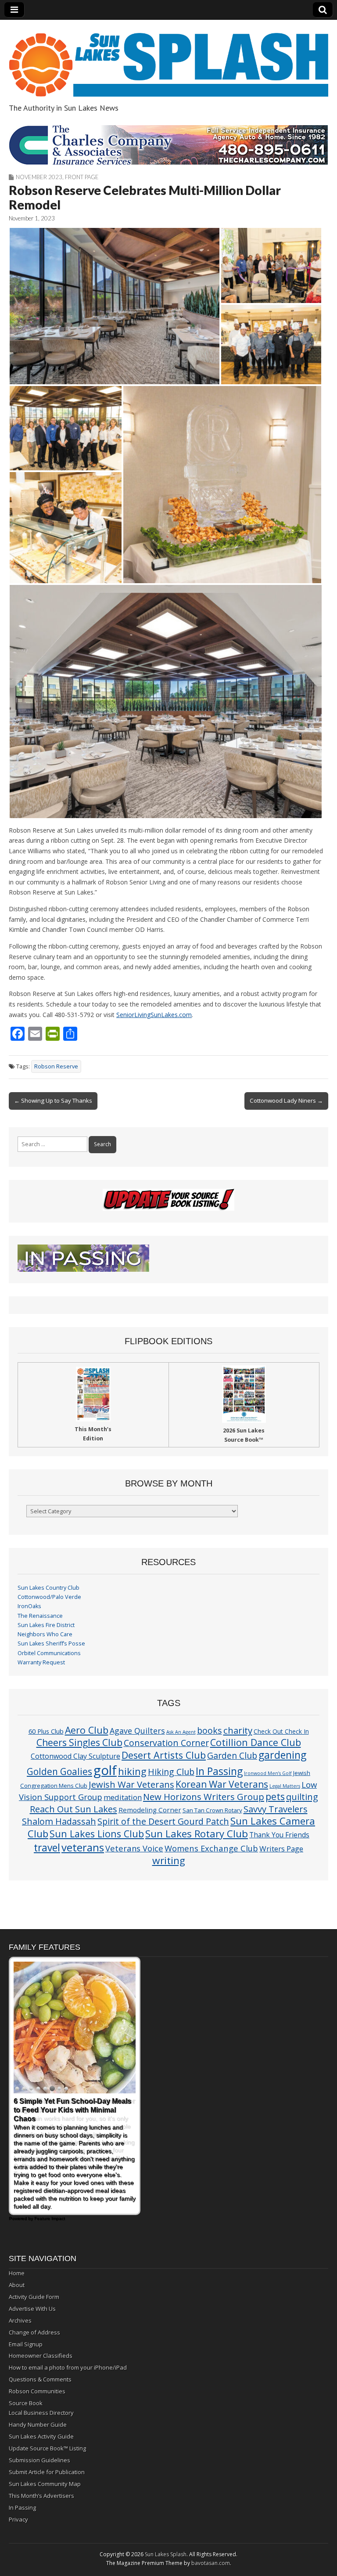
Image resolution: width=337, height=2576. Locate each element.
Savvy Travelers (276, 1809)
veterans (83, 1847)
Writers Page (281, 1849)
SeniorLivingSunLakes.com (154, 1015)
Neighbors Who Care (45, 1634)
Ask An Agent (181, 1732)
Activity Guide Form (34, 2297)
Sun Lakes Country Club (48, 1588)
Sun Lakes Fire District (46, 1625)
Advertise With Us (32, 2309)
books (210, 1730)
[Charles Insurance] (168, 145)
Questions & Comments (40, 2379)
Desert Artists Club (164, 1755)
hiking (132, 1771)
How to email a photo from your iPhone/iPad (68, 2367)
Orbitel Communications (49, 1653)
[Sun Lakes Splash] (168, 60)
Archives (20, 2320)
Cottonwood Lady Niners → (286, 1100)
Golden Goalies (59, 1771)
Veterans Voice (134, 1848)
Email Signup (26, 2344)
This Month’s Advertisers (41, 2496)
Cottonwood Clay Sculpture (75, 1756)
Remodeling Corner (150, 1810)
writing (169, 1860)
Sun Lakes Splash (166, 2554)
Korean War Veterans (222, 1784)
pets (275, 1796)
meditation (123, 1797)
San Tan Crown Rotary (212, 1810)
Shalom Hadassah (59, 1821)
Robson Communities (37, 2391)
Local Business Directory (41, 2413)
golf (105, 1770)
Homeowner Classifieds (41, 2356)
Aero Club (87, 1730)
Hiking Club (171, 1772)
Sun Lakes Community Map (45, 2484)
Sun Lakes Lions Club (97, 1834)
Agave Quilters (137, 1731)
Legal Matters (285, 1786)
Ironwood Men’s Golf (268, 1773)
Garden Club (232, 1755)
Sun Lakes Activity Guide (41, 2436)
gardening (282, 1755)
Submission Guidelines (39, 2460)
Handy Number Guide (38, 2424)
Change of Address (34, 2332)
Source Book (26, 2403)
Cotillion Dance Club (256, 1742)
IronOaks (29, 1606)
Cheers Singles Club (79, 1742)
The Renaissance (40, 1616)
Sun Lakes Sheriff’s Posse (51, 1643)
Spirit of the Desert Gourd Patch (163, 1821)
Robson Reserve (56, 1066)
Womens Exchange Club (211, 1848)
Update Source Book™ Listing (47, 2448)
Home (17, 2273)
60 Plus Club (46, 1731)
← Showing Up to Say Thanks (53, 1100)
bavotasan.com (211, 2563)
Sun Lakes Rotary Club (197, 1834)
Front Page (82, 177)
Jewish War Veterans (131, 1784)
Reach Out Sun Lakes (73, 1809)
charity (238, 1730)
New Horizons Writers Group (204, 1797)
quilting (302, 1797)
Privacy (18, 2519)
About (17, 2285)
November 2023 (39, 177)
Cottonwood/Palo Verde (49, 1597)
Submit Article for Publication (47, 2472)
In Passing (219, 1771)
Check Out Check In (281, 1731)
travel (47, 1848)
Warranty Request (41, 1662)
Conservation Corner (166, 1743)
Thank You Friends (279, 1835)
